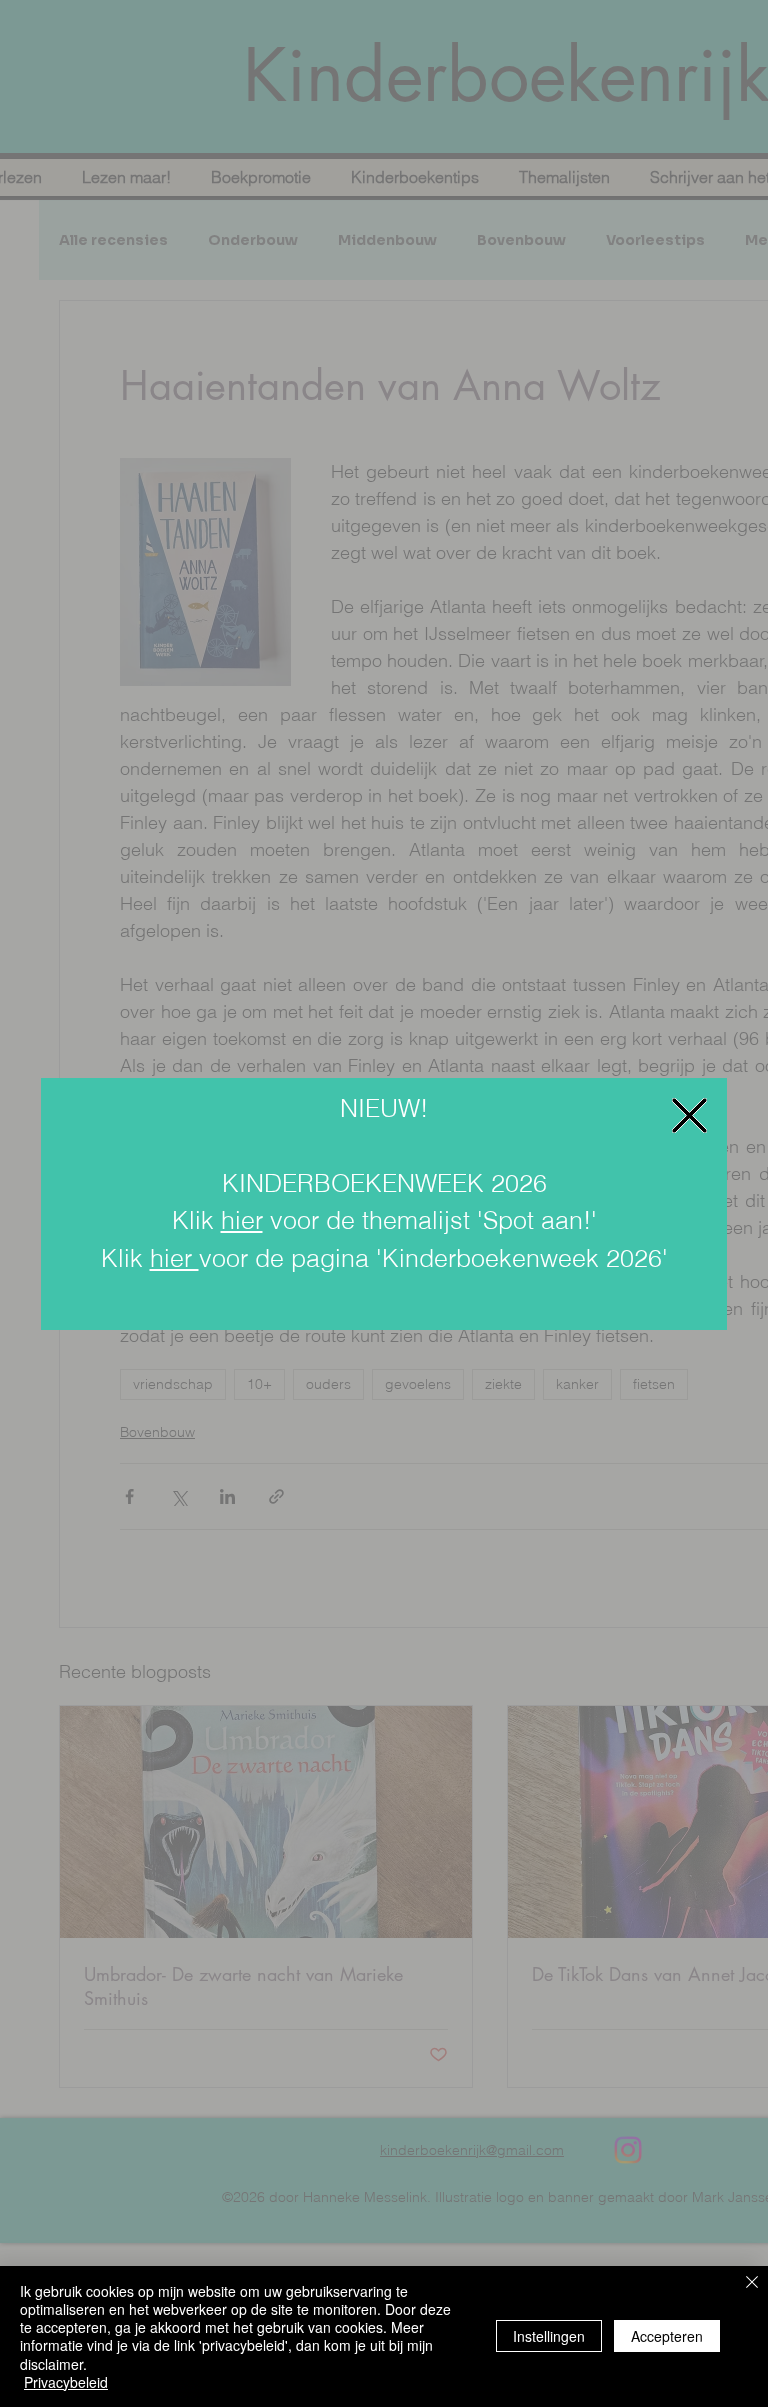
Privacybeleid (66, 2382)
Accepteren (667, 2336)
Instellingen (549, 2336)
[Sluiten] (752, 2284)
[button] (689, 1115)
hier (242, 1220)
